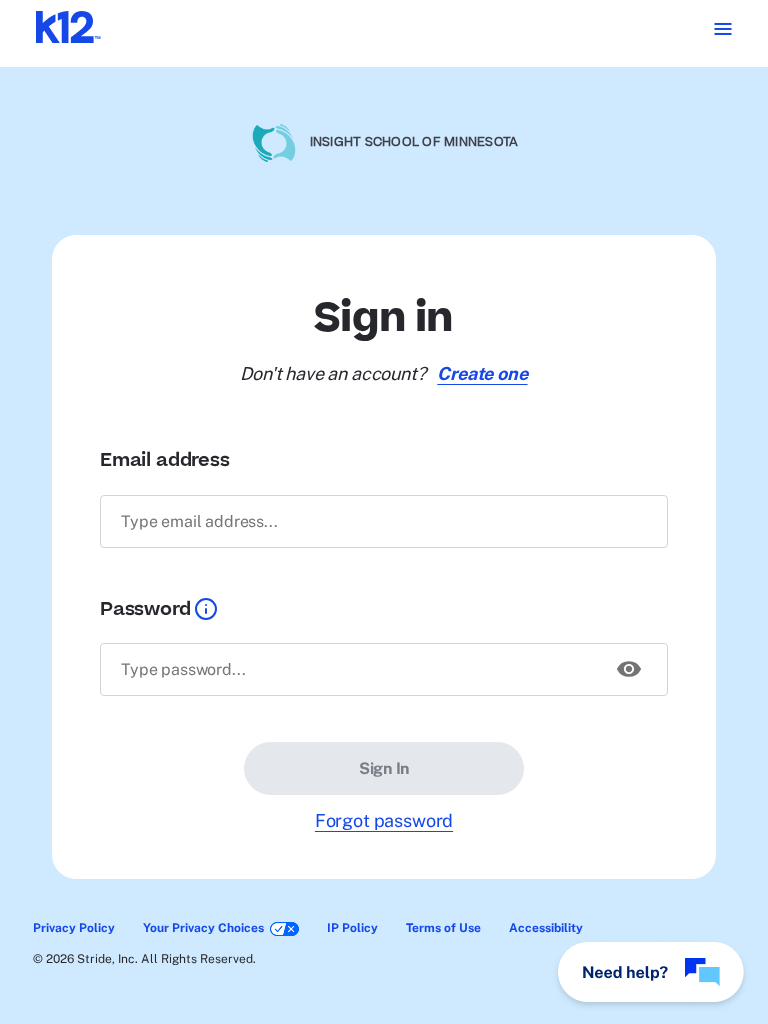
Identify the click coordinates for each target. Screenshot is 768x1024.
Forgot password (384, 820)
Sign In (384, 768)
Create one (482, 373)
